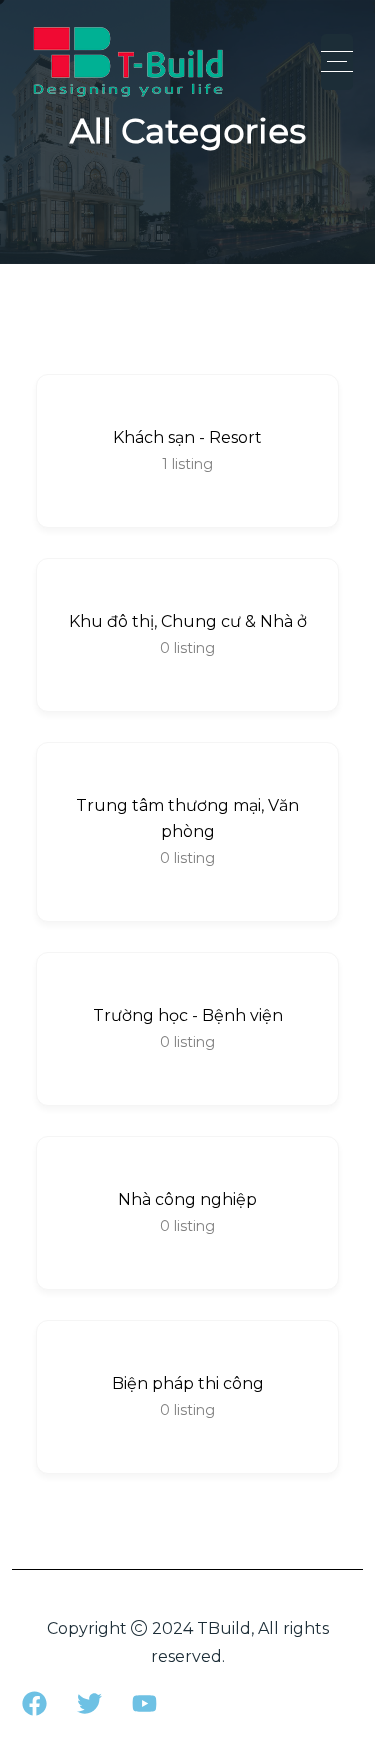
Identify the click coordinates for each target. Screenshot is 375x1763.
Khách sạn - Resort (187, 437)
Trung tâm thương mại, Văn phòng (187, 818)
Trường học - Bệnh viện (188, 1015)
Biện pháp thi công (188, 1383)
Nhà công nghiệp (187, 1199)
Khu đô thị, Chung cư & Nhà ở (188, 621)
